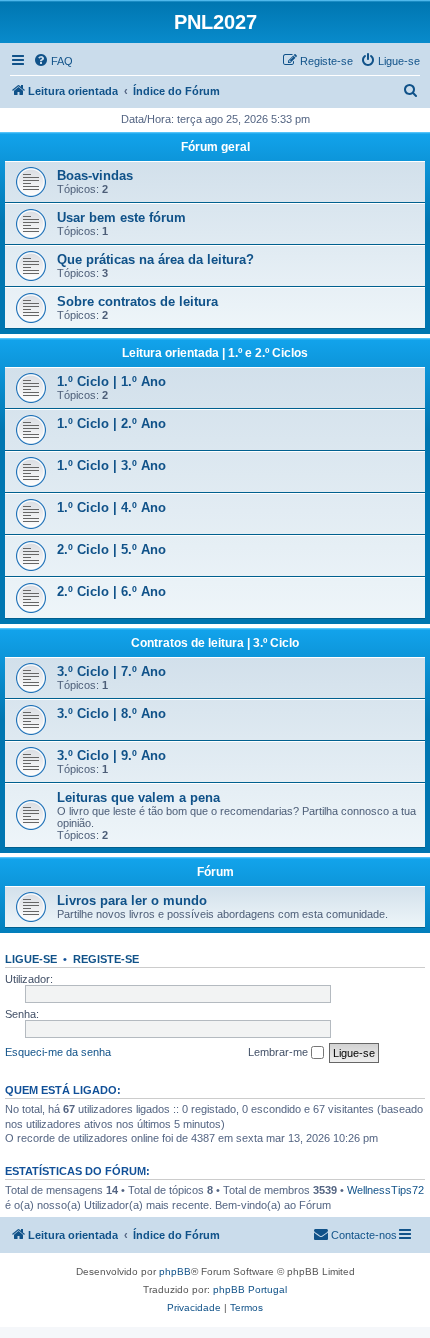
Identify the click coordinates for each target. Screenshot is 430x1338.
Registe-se (106, 959)
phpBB (175, 1271)
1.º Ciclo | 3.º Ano (111, 465)
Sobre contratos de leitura (137, 301)
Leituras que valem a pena (138, 797)
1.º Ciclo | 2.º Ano (111, 423)
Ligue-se (31, 959)
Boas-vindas (95, 175)
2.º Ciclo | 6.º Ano (111, 591)
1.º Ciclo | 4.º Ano (111, 507)
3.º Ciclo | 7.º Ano (111, 671)
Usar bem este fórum (121, 217)
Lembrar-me (279, 1052)
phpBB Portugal (250, 1289)
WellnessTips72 (385, 1190)
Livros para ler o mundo (132, 900)
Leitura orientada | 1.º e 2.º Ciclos (215, 353)
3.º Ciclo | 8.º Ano (111, 713)
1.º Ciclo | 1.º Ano (111, 381)
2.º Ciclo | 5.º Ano (111, 549)
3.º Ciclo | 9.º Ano (111, 755)
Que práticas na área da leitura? (155, 259)
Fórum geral (215, 147)
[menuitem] (53, 61)
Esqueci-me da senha (58, 1052)
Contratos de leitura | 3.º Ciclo (215, 643)
